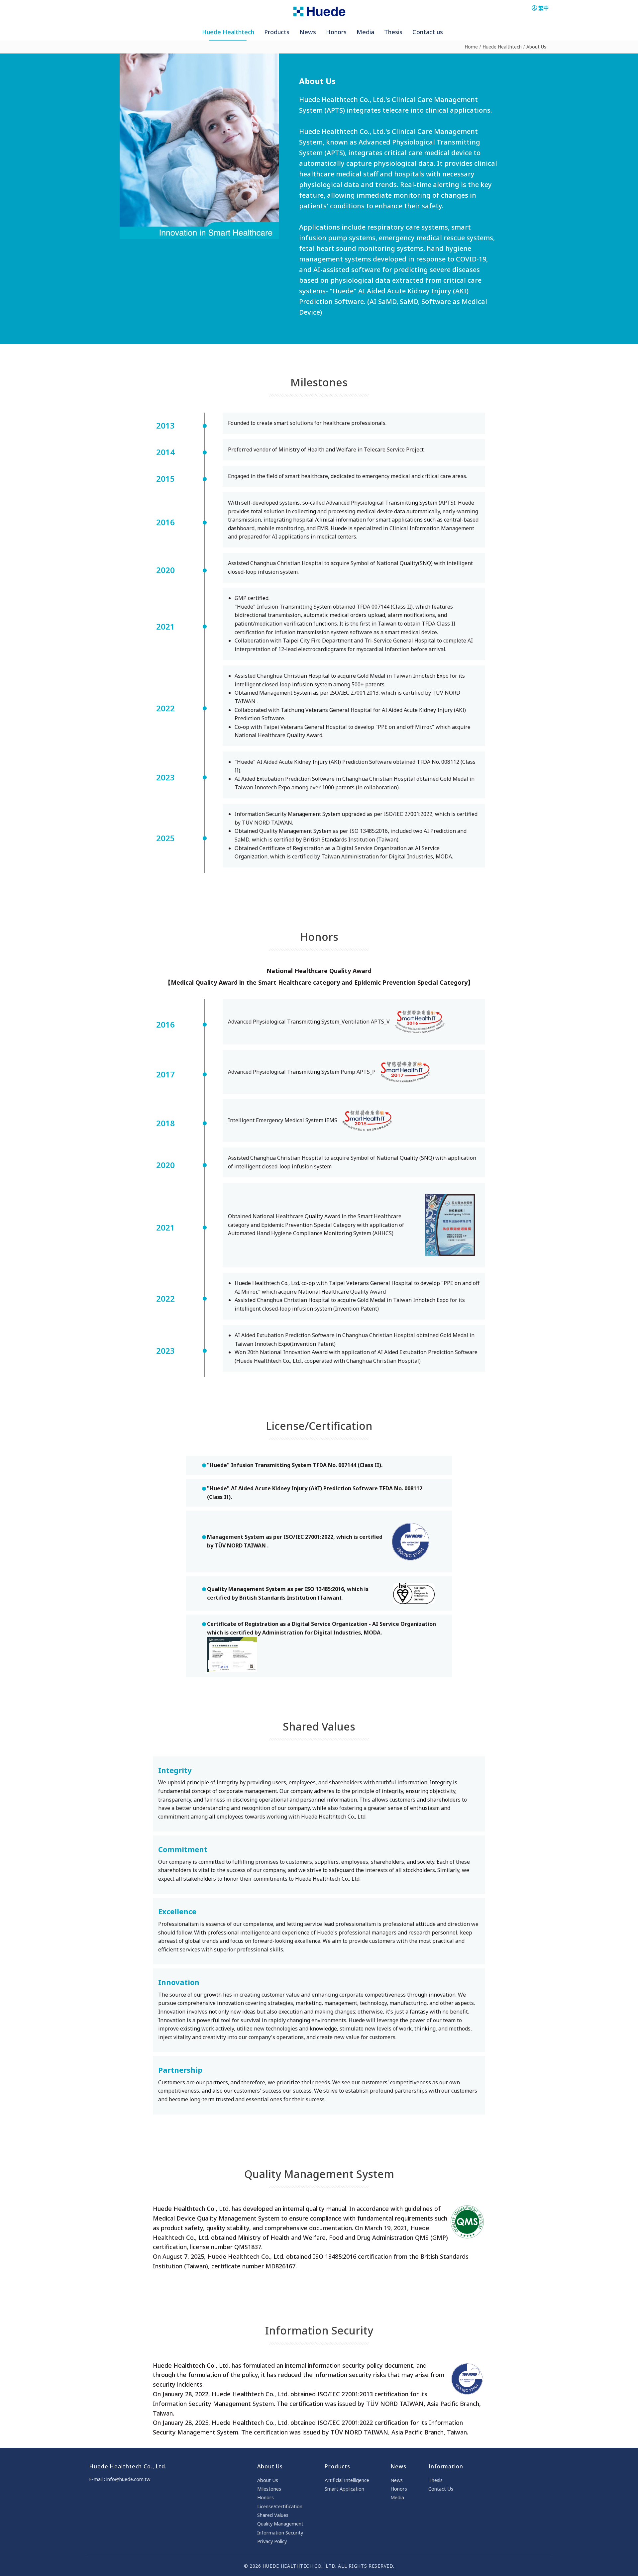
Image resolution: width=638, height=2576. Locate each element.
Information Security (280, 2532)
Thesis (435, 2480)
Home (471, 47)
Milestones (269, 2489)
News (397, 2480)
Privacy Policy (272, 2541)
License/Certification (280, 2506)
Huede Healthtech (502, 47)
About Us (536, 47)
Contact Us (441, 2489)
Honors (266, 2497)
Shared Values (273, 2515)
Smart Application (344, 2489)
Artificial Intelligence (347, 2480)
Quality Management (280, 2524)
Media (397, 2497)
